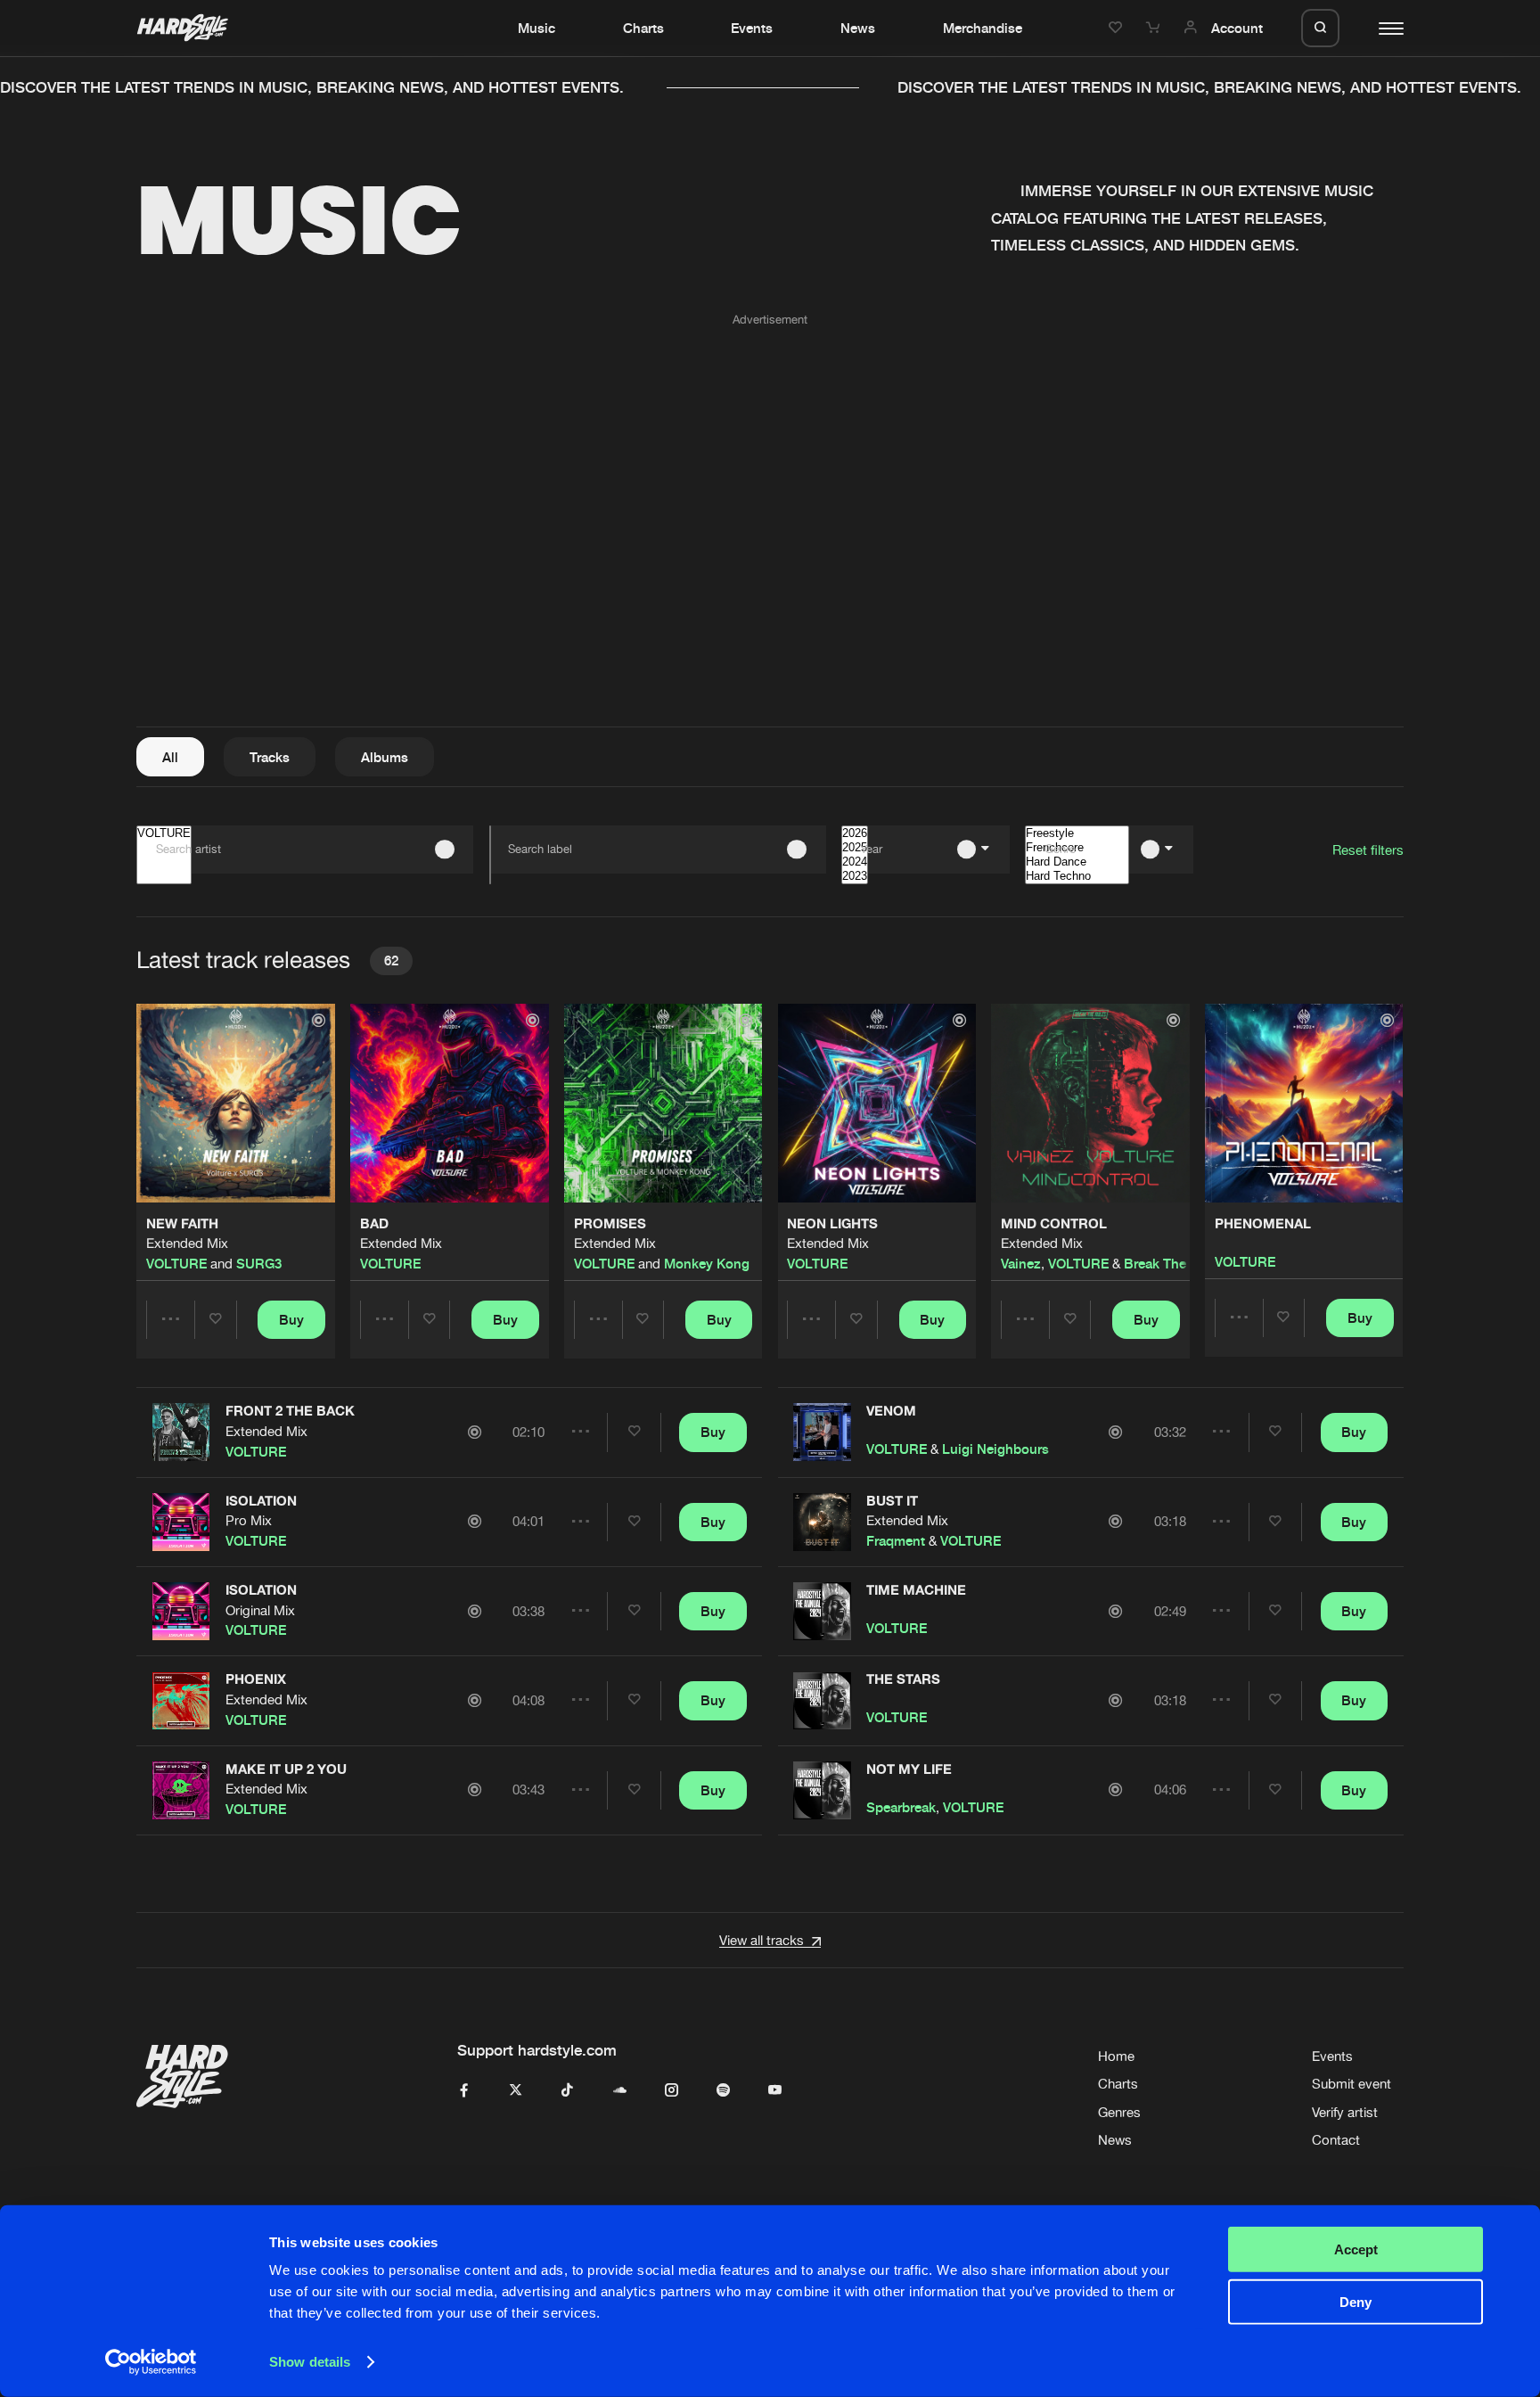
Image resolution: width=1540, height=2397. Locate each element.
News (858, 28)
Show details (310, 2362)
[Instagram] (672, 2091)
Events (752, 28)
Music (537, 28)
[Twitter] (516, 2091)
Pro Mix (249, 1520)
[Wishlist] (1118, 28)
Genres (1119, 2112)
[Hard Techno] (1077, 876)
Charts (643, 28)
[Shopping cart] (1155, 28)
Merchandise (983, 28)
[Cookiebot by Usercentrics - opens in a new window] (151, 2362)
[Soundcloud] (620, 2091)
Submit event (1352, 2084)
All (170, 757)
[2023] (855, 876)
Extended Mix (187, 1243)
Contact (1336, 2140)
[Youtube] (775, 2091)
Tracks (270, 757)
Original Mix (260, 1610)
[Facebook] (464, 2091)
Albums (385, 757)
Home (1116, 2056)
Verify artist (1345, 2112)
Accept (1356, 2249)
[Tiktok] (567, 2091)
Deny (1356, 2301)
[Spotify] (723, 2091)
